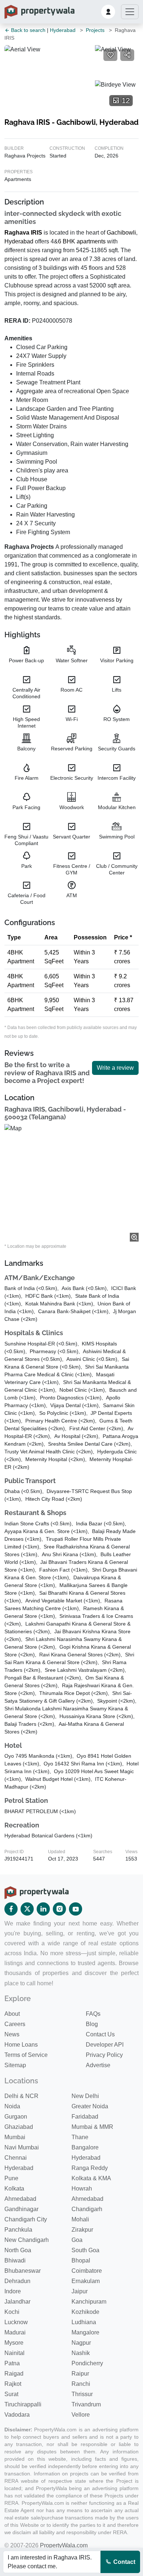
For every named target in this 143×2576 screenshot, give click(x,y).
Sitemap (15, 2065)
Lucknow (16, 2322)
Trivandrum (86, 2404)
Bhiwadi (15, 2260)
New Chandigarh (27, 2240)
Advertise (98, 2065)
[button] (108, 12)
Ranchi (81, 2384)
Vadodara (17, 2415)
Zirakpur (82, 2230)
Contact (124, 2562)
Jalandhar (17, 2302)
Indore (13, 2291)
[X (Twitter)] (27, 1909)
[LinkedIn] (43, 1909)
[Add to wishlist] (110, 55)
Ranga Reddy (90, 2168)
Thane (80, 2137)
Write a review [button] (115, 1068)
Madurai (15, 2332)
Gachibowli (121, 233)
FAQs (93, 2014)
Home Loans (21, 2045)
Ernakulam (86, 2281)
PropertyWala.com (64, 2545)
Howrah (82, 2189)
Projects (95, 30)
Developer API (105, 2045)
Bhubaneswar (23, 2271)
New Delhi (85, 2096)
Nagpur (81, 2343)
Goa (77, 2240)
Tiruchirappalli (23, 2404)
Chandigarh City (26, 2219)
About (12, 2014)
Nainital (14, 2353)
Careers (15, 2024)
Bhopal (81, 2260)
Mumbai (15, 2137)
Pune (11, 2178)
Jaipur (80, 2291)
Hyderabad (63, 30)
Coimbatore (87, 2271)
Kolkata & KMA (91, 2178)
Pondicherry (87, 2363)
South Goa (85, 2250)
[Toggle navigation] (130, 12)
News (12, 2034)
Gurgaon (16, 2117)
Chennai (16, 2158)
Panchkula (18, 2230)
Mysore (14, 2343)
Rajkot (13, 2384)
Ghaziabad (19, 2127)
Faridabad (85, 2117)
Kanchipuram (89, 2302)
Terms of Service (26, 2055)
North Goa (18, 2250)
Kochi (12, 2312)
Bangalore (85, 2147)
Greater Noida (90, 2106)
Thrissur (82, 2394)
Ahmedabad (20, 2199)
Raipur (80, 2374)
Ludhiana (84, 2322)
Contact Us (100, 2034)
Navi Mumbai (22, 2147)
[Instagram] (59, 1909)
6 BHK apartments (82, 241)
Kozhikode (85, 2312)
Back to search (27, 30)
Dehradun (17, 2281)
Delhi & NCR (21, 2096)
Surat (11, 2394)
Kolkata (14, 2189)
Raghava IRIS (23, 233)
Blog (92, 2024)
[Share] (127, 55)
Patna (12, 2363)
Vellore (81, 2415)
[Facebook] (11, 1909)
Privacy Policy (104, 2055)
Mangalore (85, 2332)
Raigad (14, 2374)
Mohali (80, 2219)
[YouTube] (76, 1909)
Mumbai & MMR (92, 2127)
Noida (12, 2106)
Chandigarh (87, 2209)
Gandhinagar (21, 2209)
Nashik (81, 2353)
